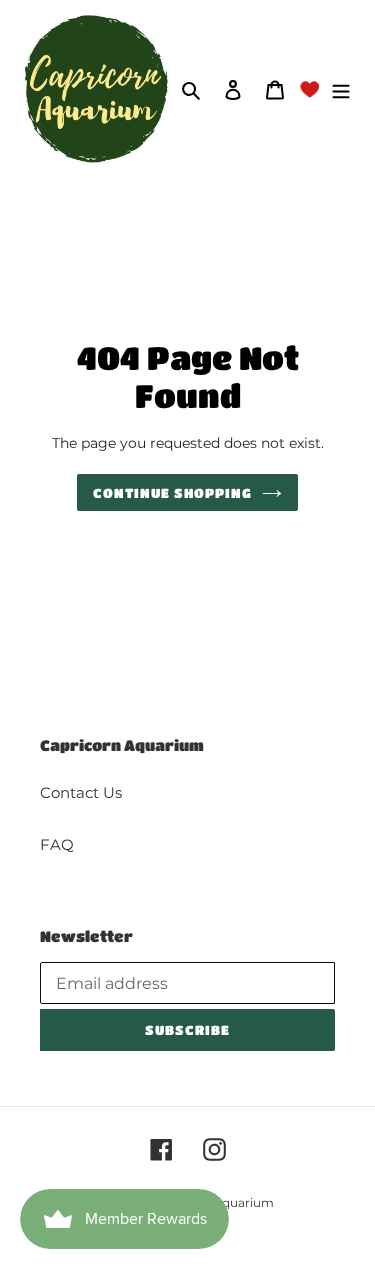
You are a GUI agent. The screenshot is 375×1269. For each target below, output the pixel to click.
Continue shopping (173, 492)
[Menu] (341, 89)
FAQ (57, 844)
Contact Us (81, 792)
